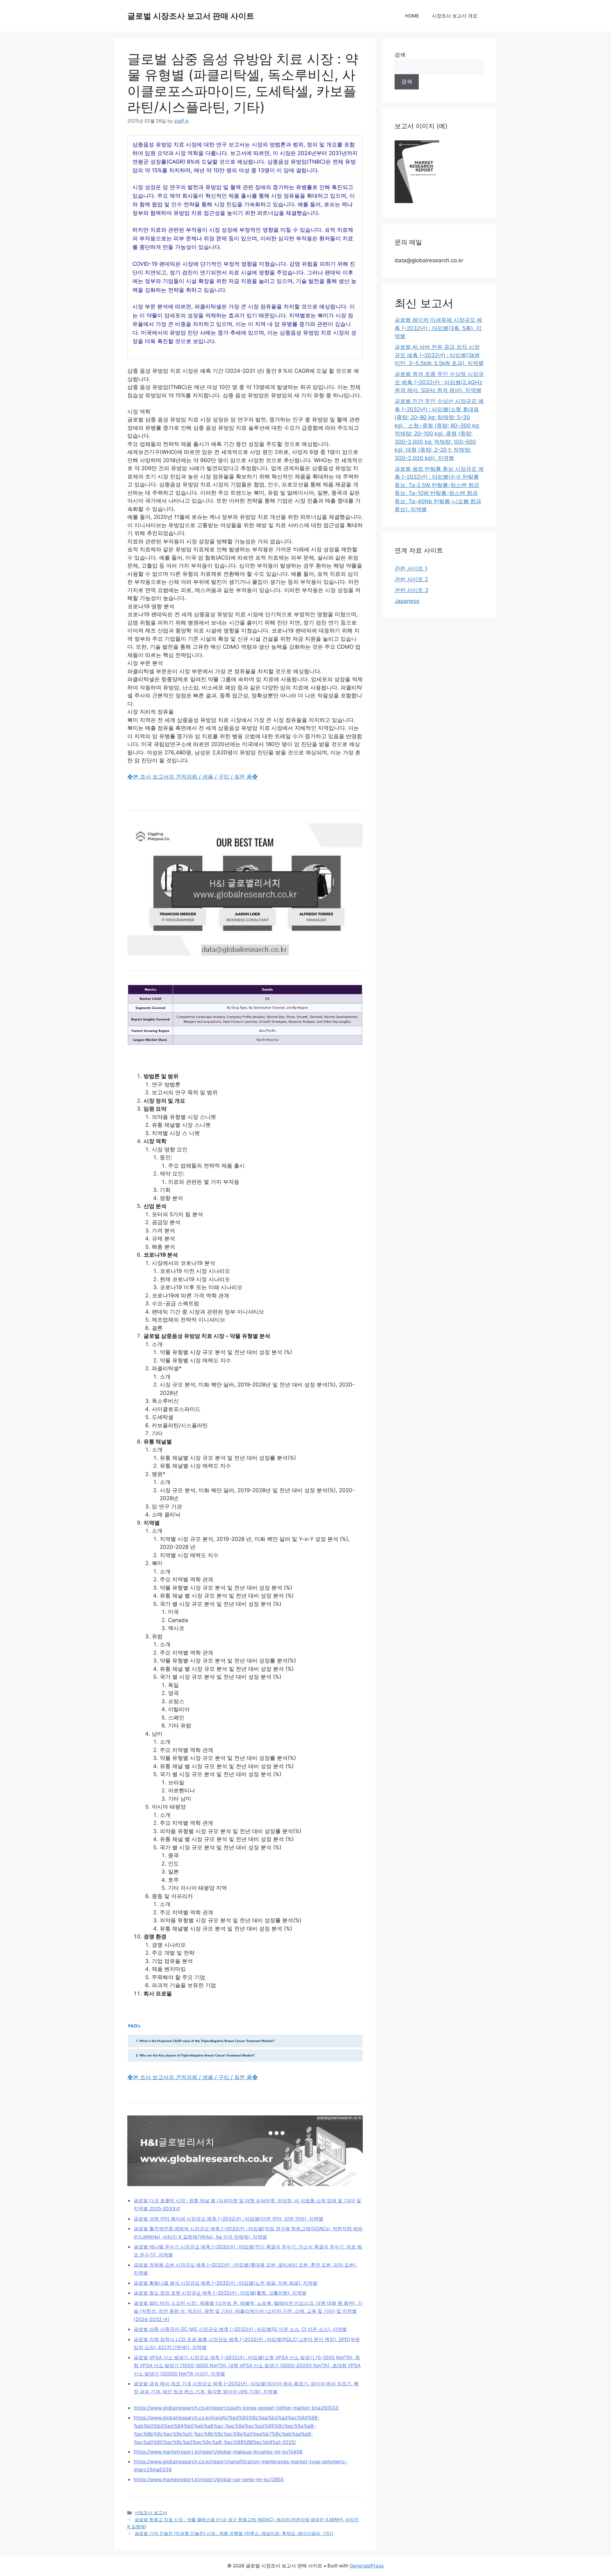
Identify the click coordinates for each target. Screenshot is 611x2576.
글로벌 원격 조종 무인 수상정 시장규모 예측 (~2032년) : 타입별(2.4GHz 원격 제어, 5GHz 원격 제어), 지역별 (439, 382)
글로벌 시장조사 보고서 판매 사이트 (191, 16)
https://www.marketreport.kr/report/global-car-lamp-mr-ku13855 (209, 2479)
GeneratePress (367, 2566)
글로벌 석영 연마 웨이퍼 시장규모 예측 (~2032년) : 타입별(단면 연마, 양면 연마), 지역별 (228, 2219)
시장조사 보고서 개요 (455, 16)
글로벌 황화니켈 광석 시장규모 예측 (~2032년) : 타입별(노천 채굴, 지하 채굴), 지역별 (225, 2283)
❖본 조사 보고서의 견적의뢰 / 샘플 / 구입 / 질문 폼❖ (193, 777)
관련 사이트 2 (411, 579)
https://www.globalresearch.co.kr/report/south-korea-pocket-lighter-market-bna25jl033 (236, 2408)
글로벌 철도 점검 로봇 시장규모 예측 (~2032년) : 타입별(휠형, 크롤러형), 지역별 (220, 2293)
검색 (400, 55)
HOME (412, 16)
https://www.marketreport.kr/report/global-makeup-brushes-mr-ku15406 (218, 2452)
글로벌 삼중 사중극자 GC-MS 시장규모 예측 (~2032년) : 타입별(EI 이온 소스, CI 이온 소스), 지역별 (240, 2329)
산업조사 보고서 (151, 2512)
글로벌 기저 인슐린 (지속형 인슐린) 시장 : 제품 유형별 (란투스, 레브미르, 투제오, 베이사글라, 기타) (234, 2533)
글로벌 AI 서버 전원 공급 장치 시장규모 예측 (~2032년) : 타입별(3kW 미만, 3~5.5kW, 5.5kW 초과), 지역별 (439, 355)
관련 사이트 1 (411, 568)
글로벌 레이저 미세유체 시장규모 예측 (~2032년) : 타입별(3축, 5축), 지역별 (438, 328)
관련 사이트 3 (411, 590)
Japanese (407, 601)
